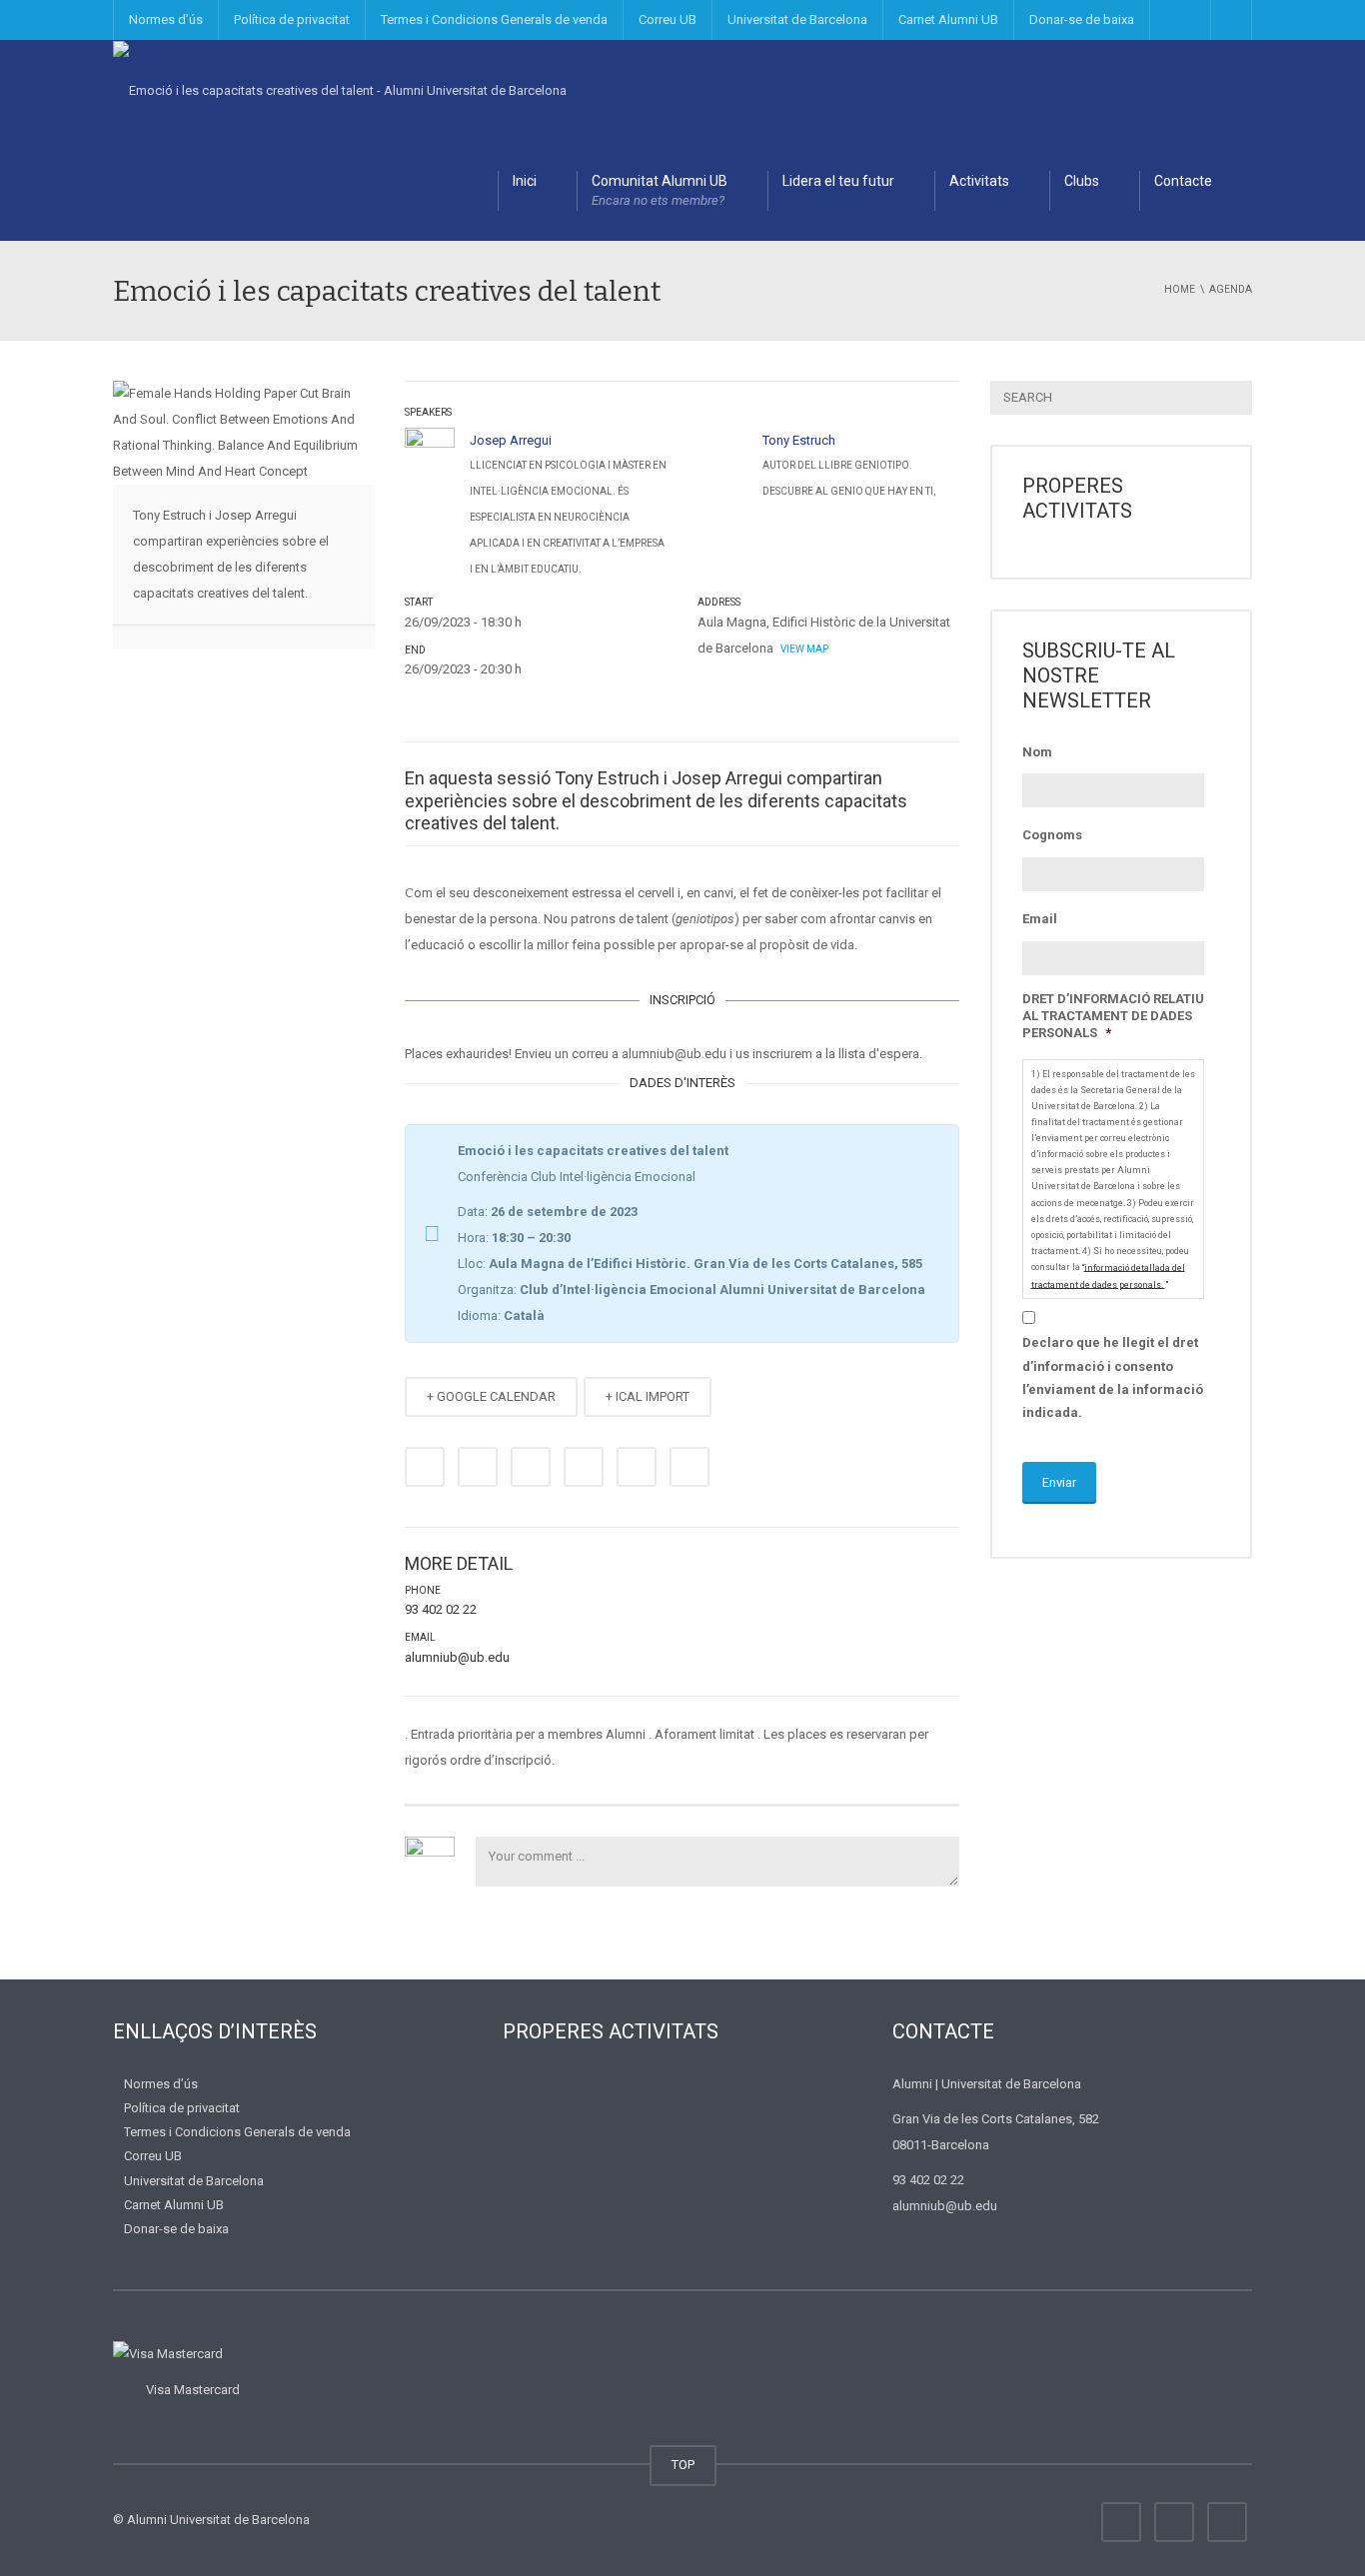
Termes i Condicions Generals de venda (494, 19)
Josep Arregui (511, 440)
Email (1040, 919)
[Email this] (689, 1467)
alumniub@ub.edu (457, 1657)
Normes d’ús (166, 19)
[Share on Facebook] (425, 1467)
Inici (525, 181)
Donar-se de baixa (1082, 19)
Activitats (979, 181)
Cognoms (1052, 835)
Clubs (1082, 181)
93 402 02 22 (441, 1609)
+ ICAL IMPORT (648, 1396)
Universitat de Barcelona (797, 19)
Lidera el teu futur (838, 181)
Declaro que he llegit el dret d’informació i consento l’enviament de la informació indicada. (1113, 1377)
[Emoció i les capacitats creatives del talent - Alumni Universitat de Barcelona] (340, 89)
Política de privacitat (292, 19)
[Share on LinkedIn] (531, 1467)
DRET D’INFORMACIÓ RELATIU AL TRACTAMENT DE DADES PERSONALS (1113, 1016)
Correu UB (668, 19)
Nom (1037, 752)
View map (803, 649)
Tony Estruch (799, 440)
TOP (683, 2465)
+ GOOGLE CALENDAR (491, 1396)
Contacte (1183, 181)
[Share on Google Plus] (584, 1467)
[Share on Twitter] (478, 1467)
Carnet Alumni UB (948, 19)
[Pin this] (637, 1467)
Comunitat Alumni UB (660, 190)
